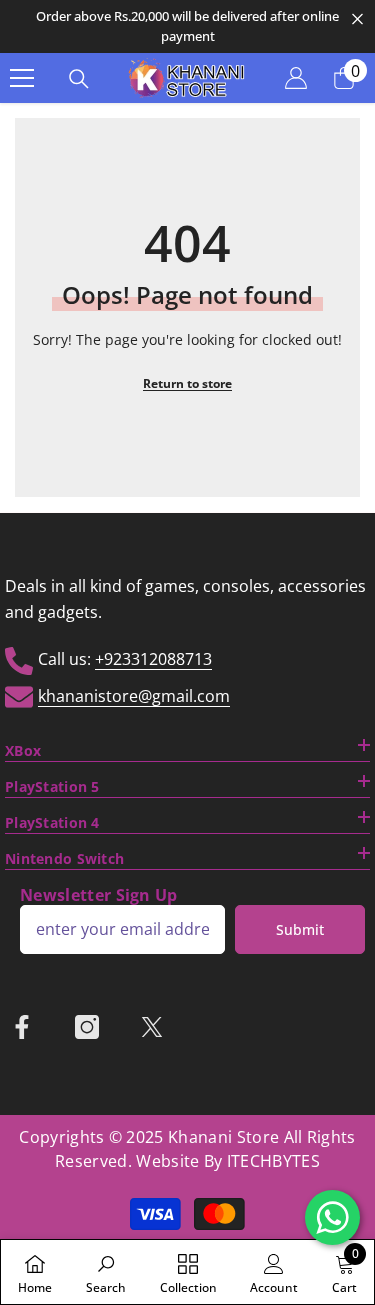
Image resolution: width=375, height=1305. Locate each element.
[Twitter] (152, 1027)
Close (357, 19)
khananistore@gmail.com (134, 696)
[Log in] (296, 78)
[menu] (22, 78)
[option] (187, 26)
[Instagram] (87, 1027)
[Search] (79, 79)
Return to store (187, 383)
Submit (300, 929)
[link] (106, 1272)
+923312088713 (153, 659)
